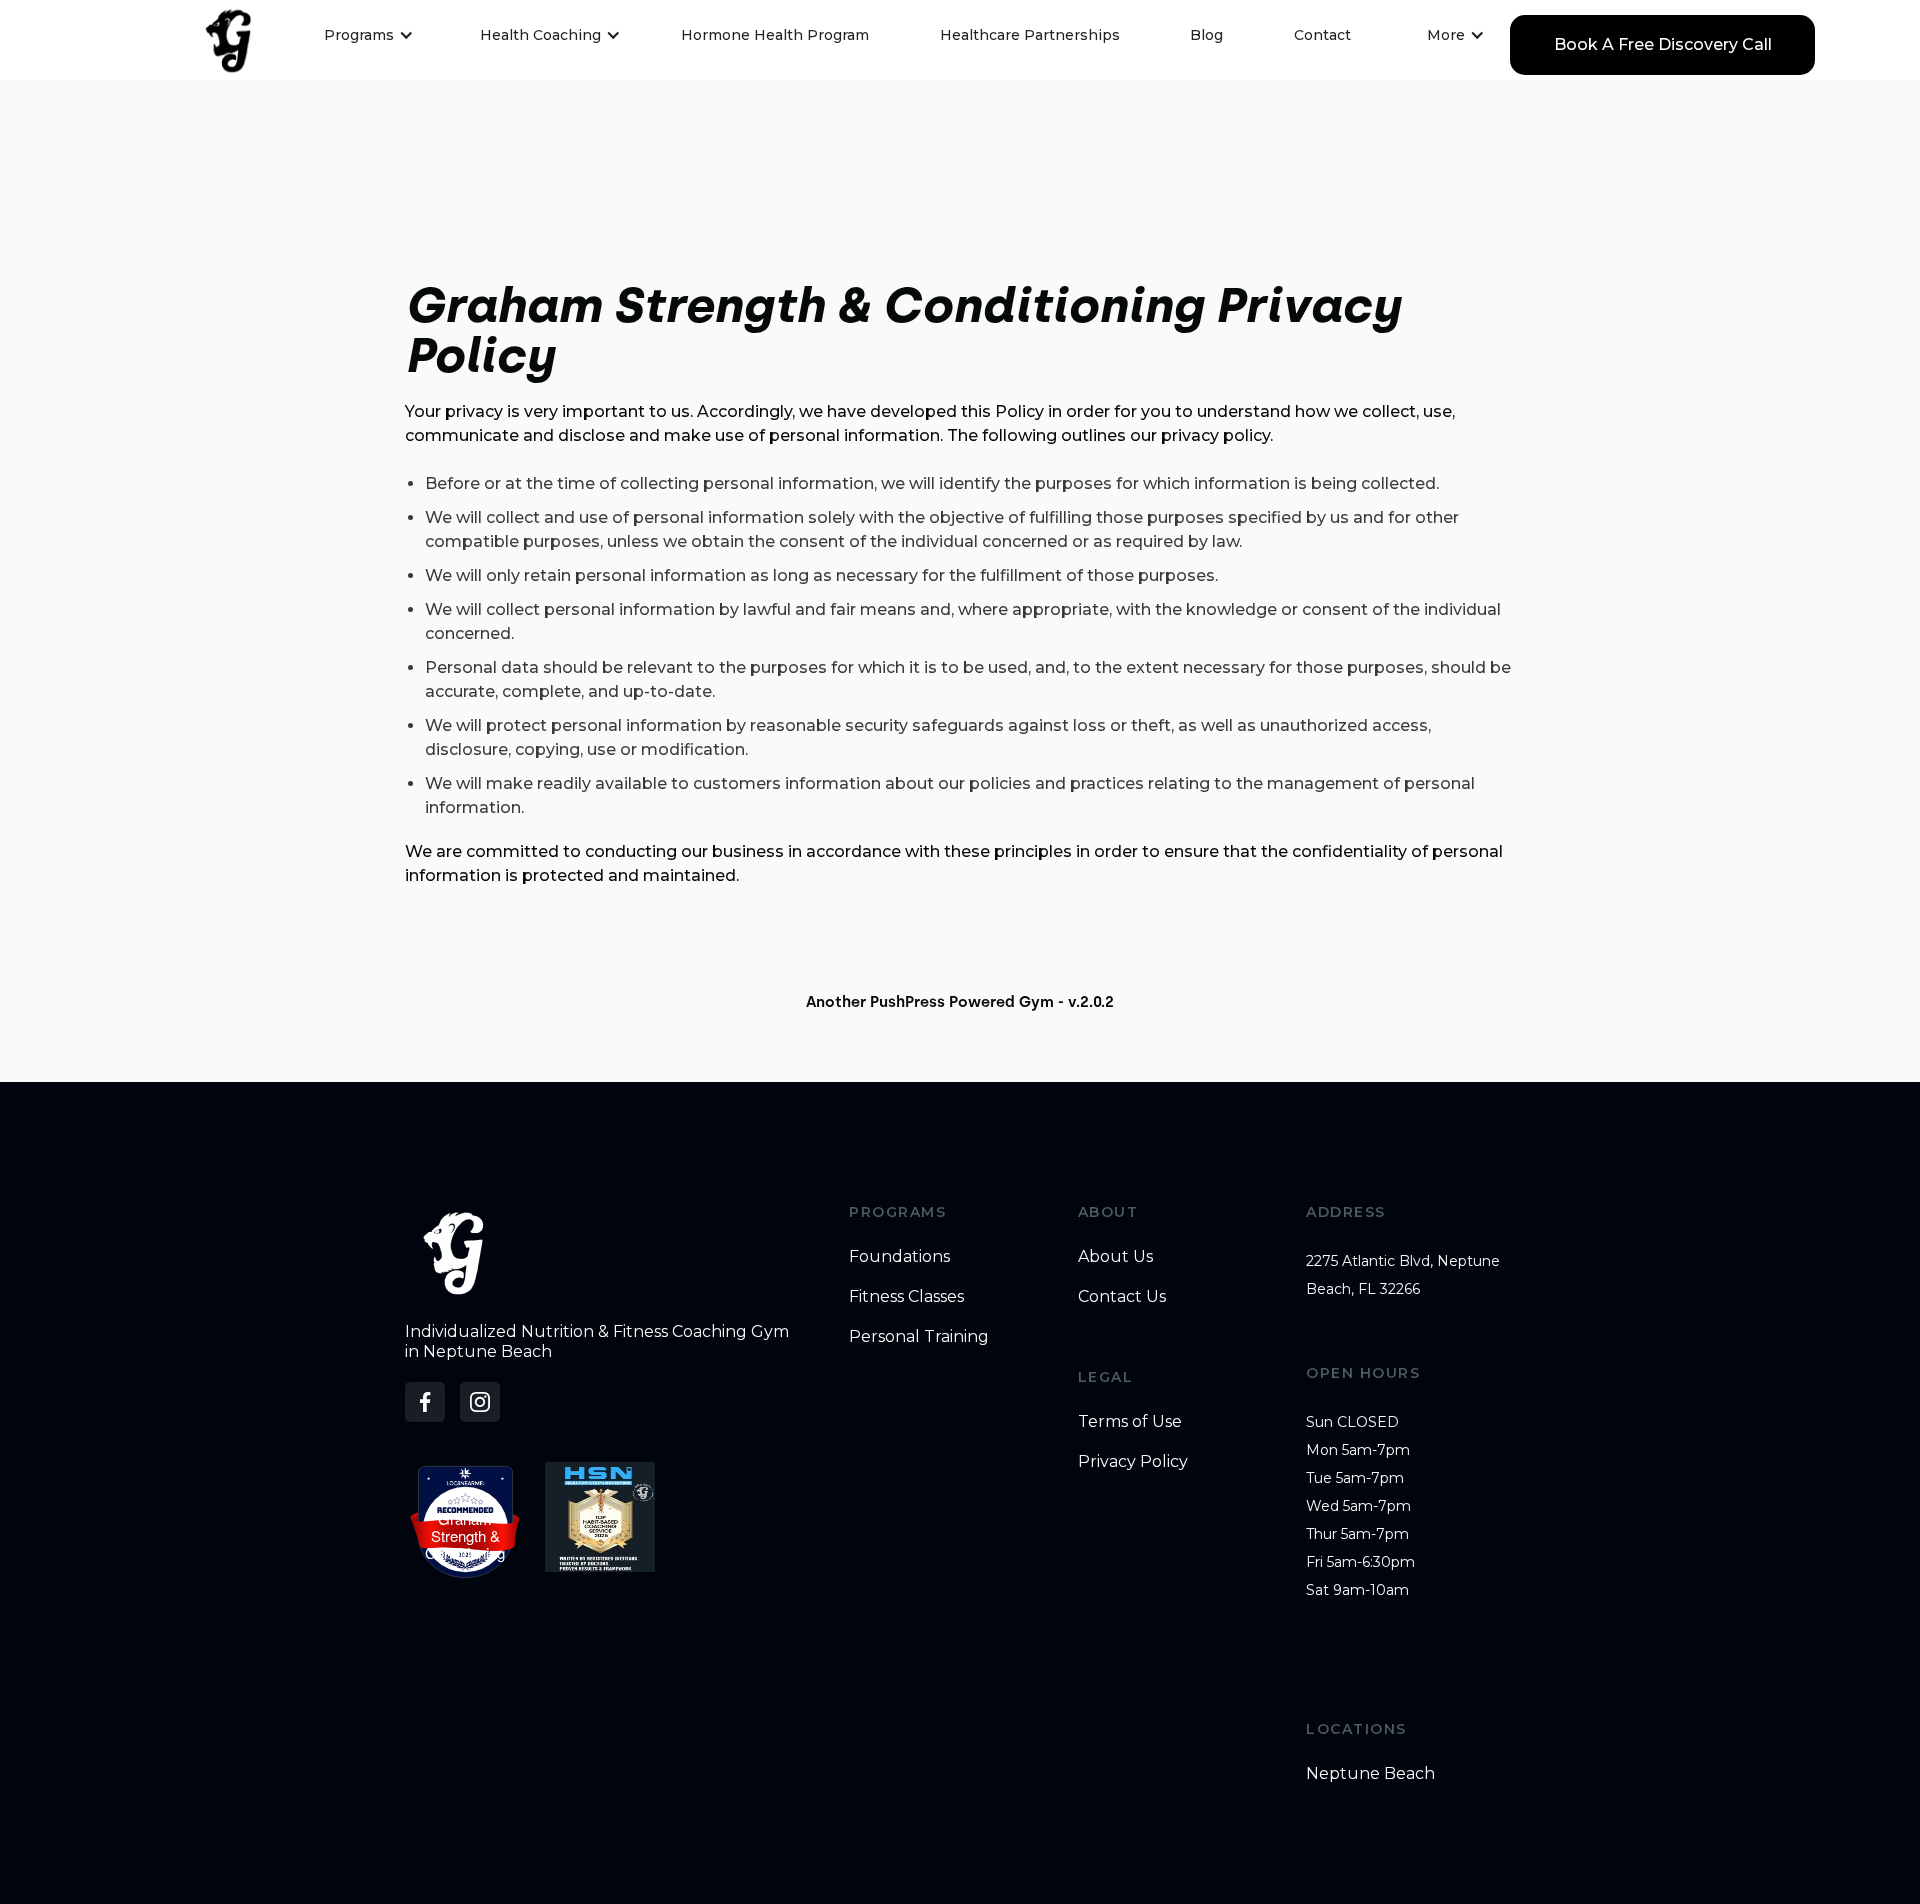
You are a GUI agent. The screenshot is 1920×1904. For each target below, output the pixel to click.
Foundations (899, 1256)
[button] (361, 35)
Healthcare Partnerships (1030, 35)
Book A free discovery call (1663, 44)
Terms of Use (1130, 1421)
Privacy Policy (1133, 1461)
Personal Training (919, 1336)
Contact (1322, 35)
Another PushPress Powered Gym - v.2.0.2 (960, 1002)
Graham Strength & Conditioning (465, 1535)
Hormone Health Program (775, 35)
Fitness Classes (906, 1296)
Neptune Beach (1370, 1773)
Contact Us (1122, 1296)
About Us (1115, 1256)
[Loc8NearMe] (465, 1484)
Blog (1206, 35)
